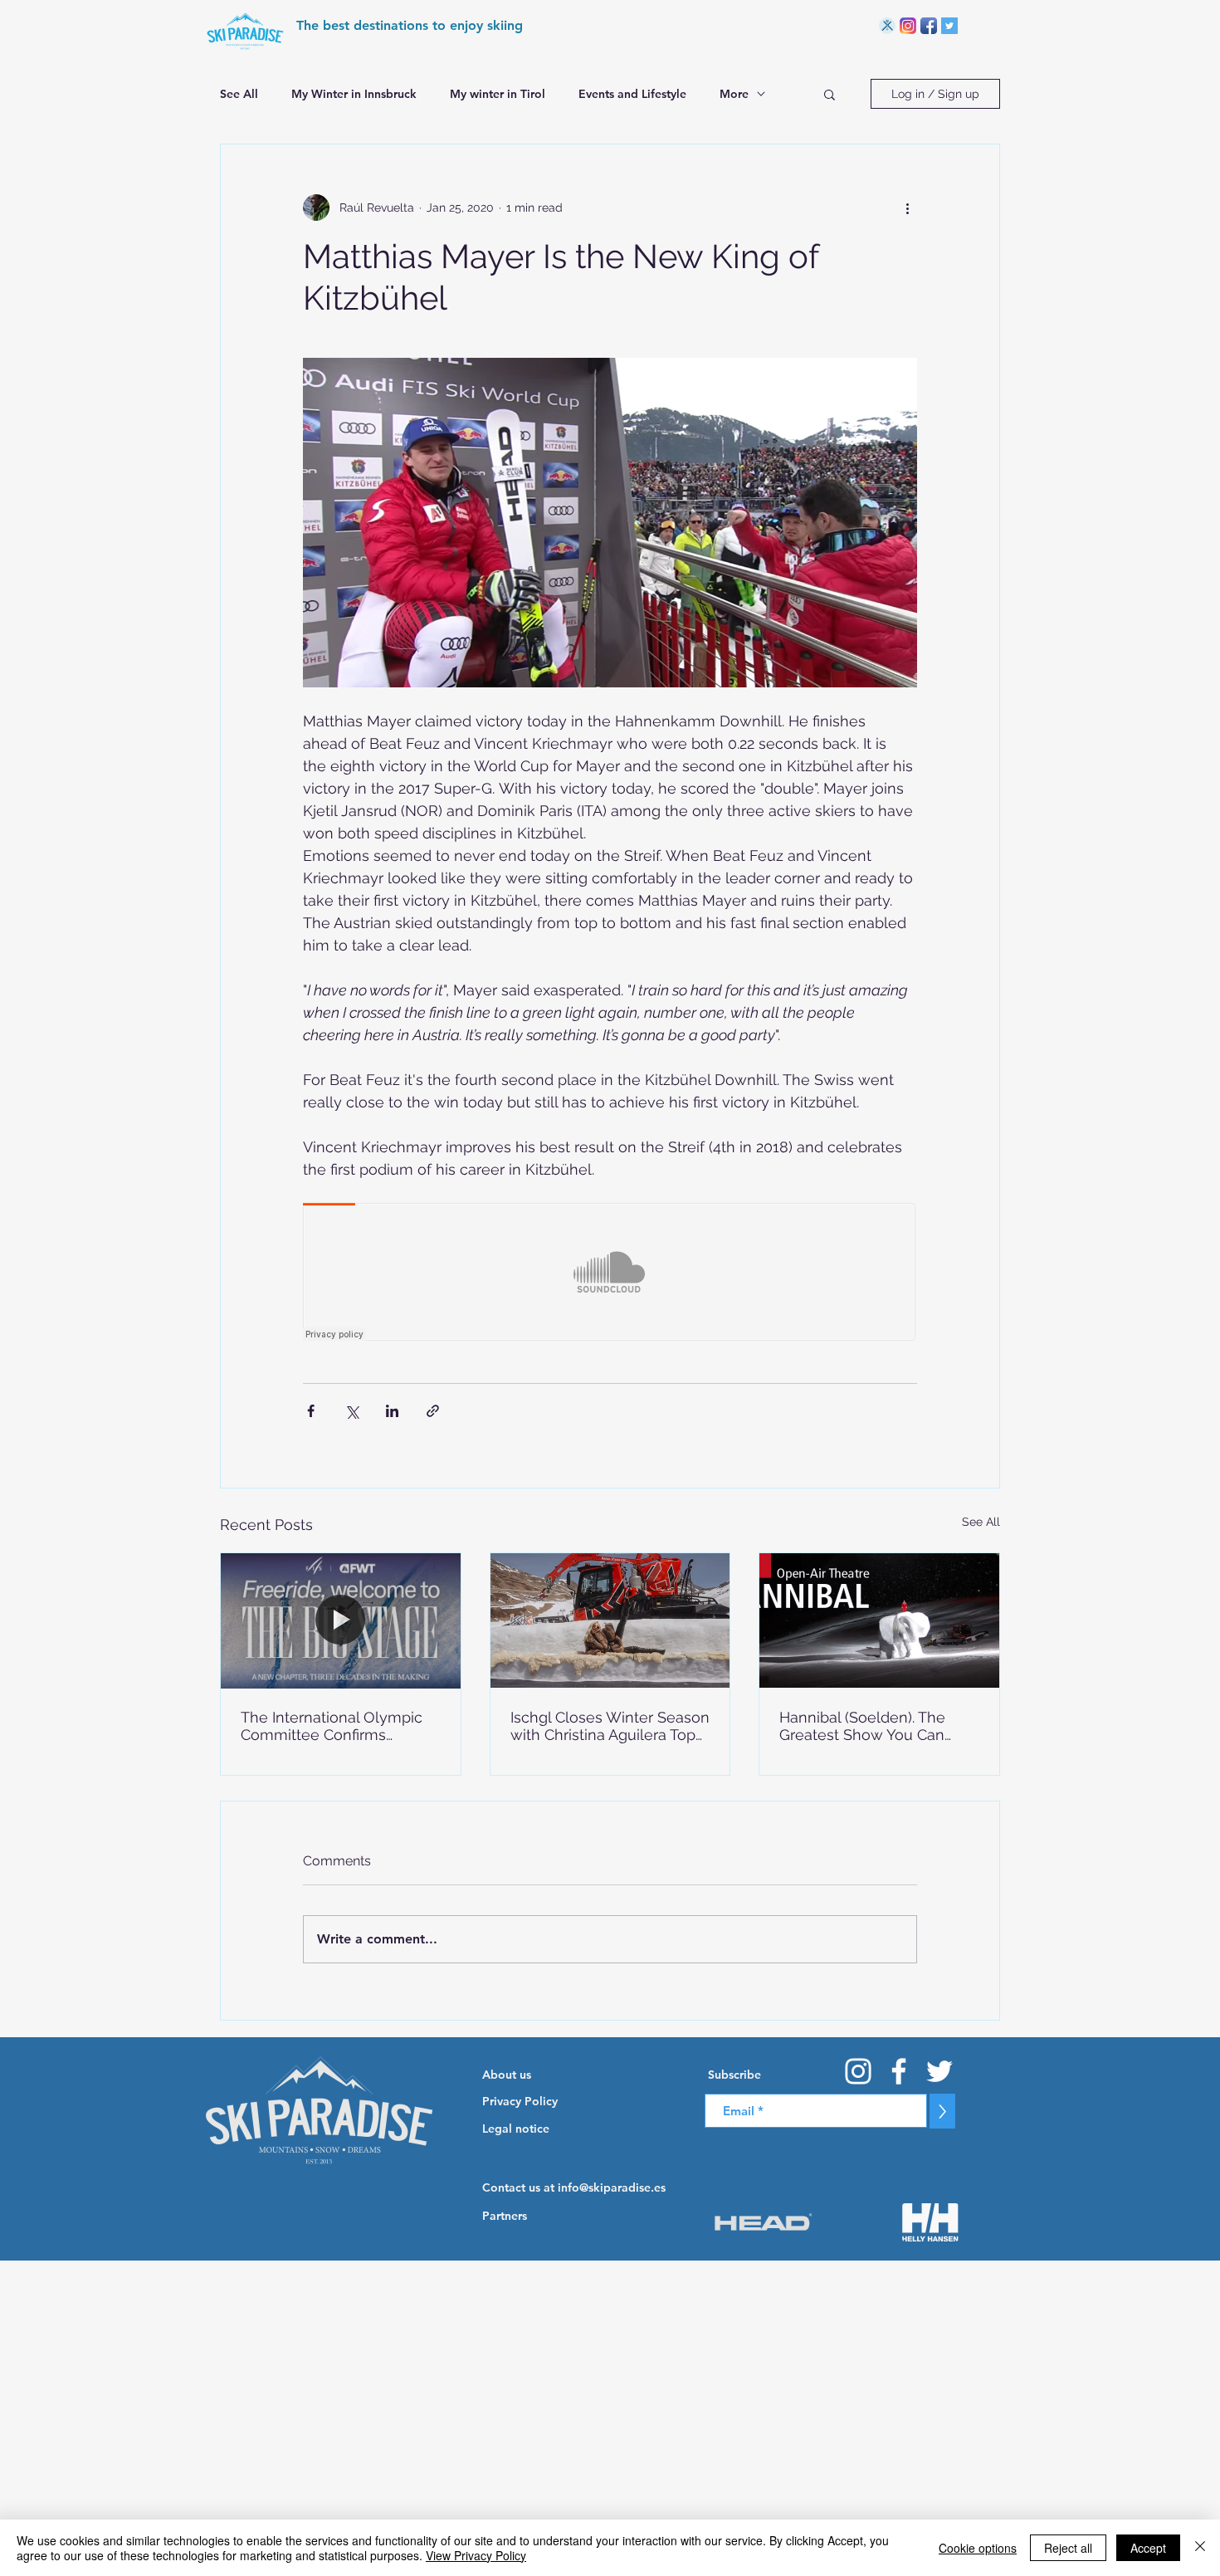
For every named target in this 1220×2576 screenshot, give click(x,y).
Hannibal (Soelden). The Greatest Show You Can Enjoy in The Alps (862, 1726)
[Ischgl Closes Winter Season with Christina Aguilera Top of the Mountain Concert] (610, 1620)
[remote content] (610, 1273)
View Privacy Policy (476, 2555)
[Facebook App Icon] (929, 26)
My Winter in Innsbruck (354, 94)
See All (239, 94)
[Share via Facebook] (311, 1411)
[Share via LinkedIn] (392, 1411)
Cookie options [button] (978, 2548)
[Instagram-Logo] (908, 26)
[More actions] (907, 208)
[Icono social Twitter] (949, 26)
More (734, 94)
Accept (1148, 2548)
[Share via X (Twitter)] (351, 1411)
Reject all (1068, 2548)
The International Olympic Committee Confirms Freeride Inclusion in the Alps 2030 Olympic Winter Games (332, 1726)
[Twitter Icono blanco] (939, 2071)
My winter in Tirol (498, 94)
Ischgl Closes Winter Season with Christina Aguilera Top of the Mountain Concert (610, 1726)
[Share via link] (433, 1411)
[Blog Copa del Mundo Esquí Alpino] (887, 26)
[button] (830, 94)
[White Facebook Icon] (899, 2071)
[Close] (1200, 2548)
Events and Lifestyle (632, 94)
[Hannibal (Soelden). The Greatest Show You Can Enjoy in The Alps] (879, 1620)
